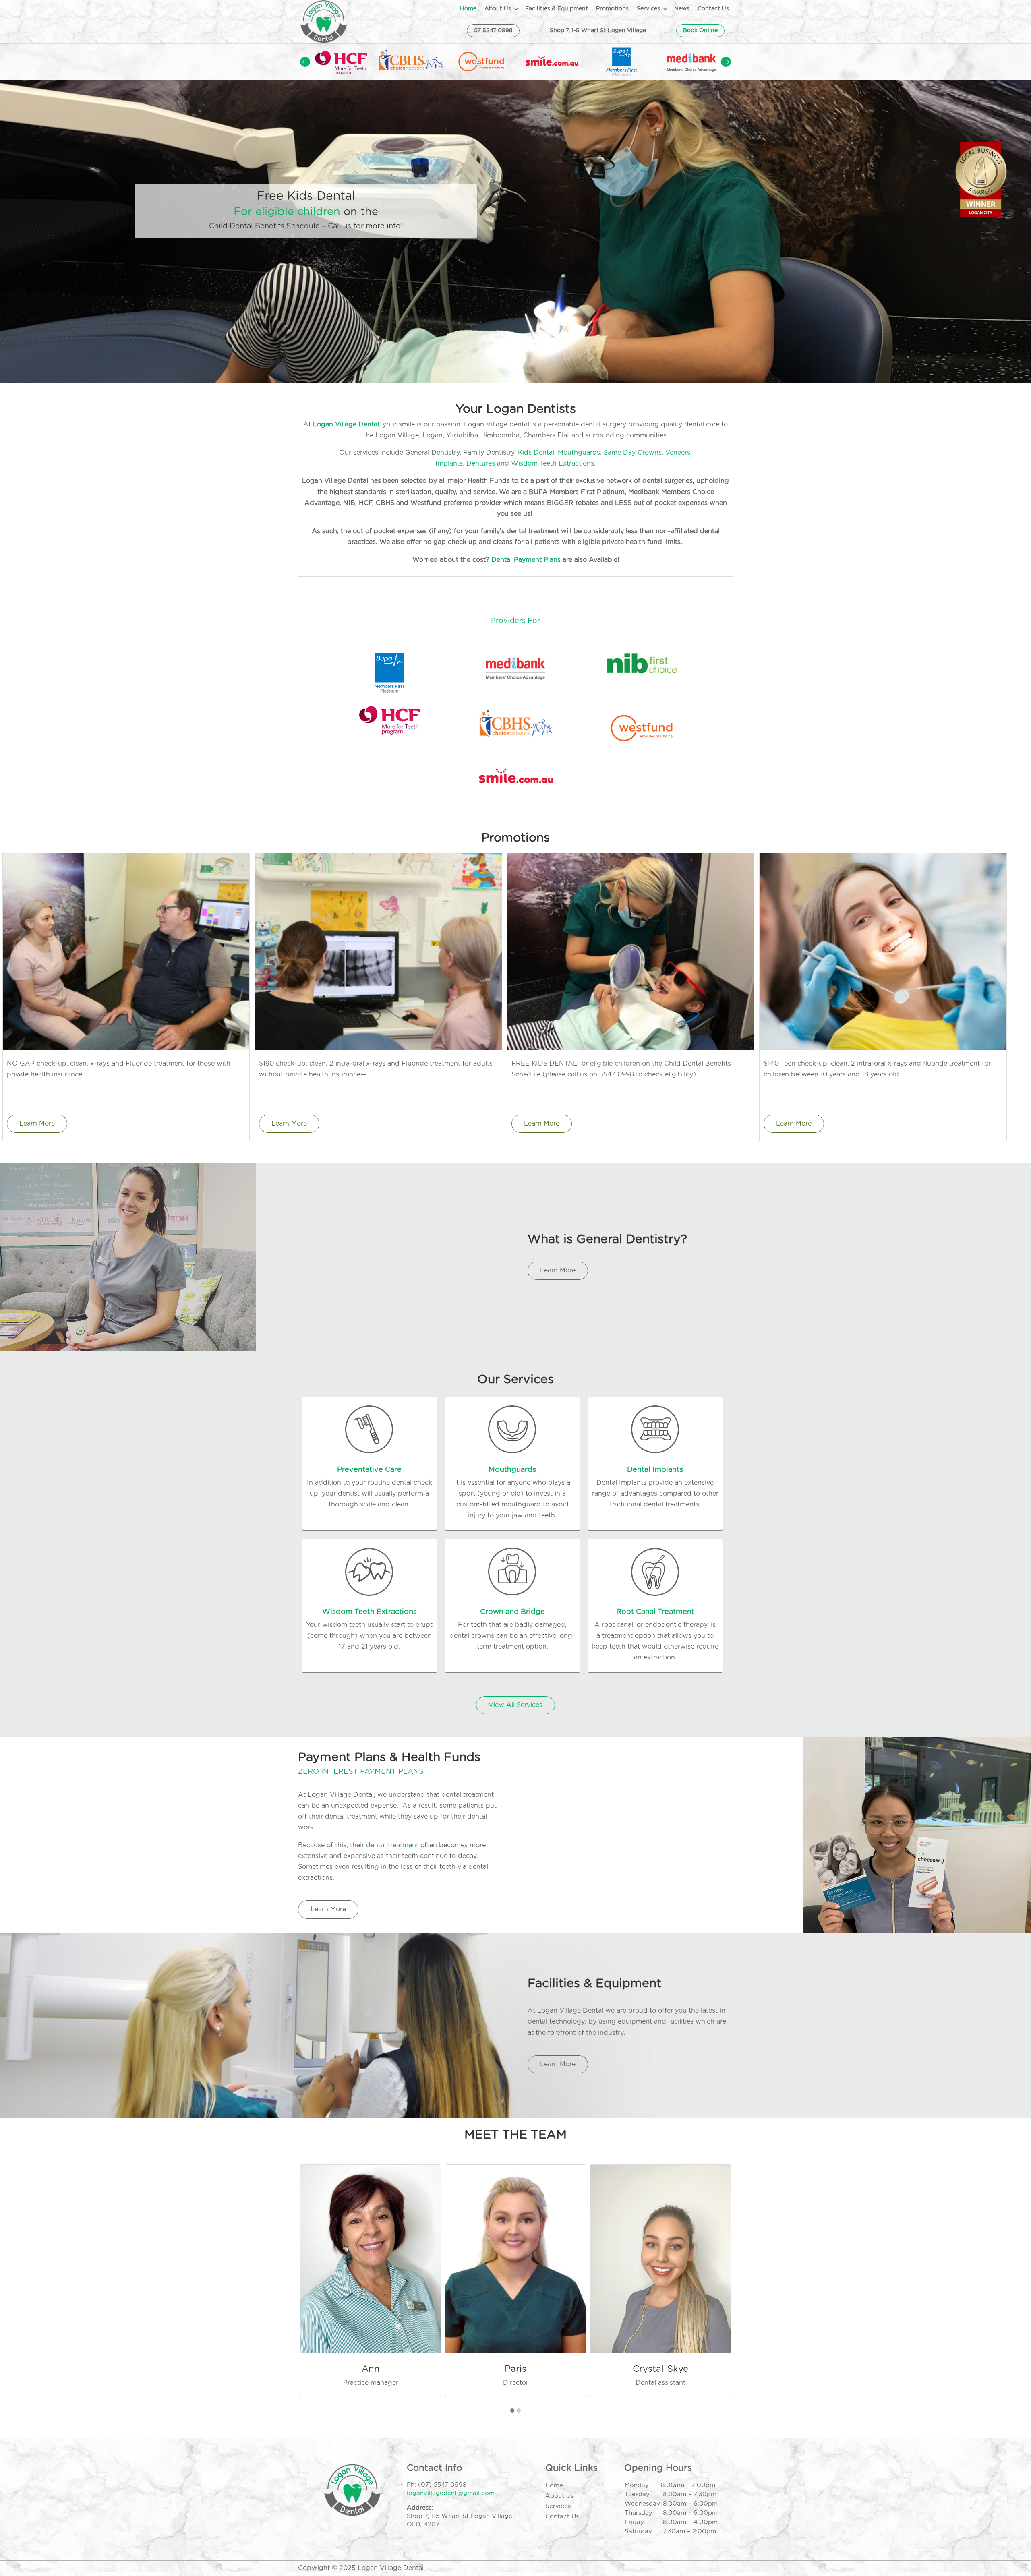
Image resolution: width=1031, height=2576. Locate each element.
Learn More (37, 1124)
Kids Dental (536, 453)
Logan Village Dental (346, 424)
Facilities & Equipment (557, 9)
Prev (305, 62)
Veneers (678, 453)
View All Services (515, 1705)
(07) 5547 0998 (442, 2485)
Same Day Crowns (633, 453)
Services (648, 9)
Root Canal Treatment (655, 1612)
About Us (498, 9)
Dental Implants (655, 1470)
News (682, 9)
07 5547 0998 (493, 31)
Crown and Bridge (512, 1612)
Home (468, 9)
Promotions (612, 9)
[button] (512, 2411)
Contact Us (713, 9)
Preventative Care (369, 1470)
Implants (449, 463)
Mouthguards (579, 453)
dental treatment (392, 1845)
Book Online (700, 31)
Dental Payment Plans (526, 560)
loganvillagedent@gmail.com (451, 2493)
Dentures (481, 463)
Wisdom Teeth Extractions (553, 463)
